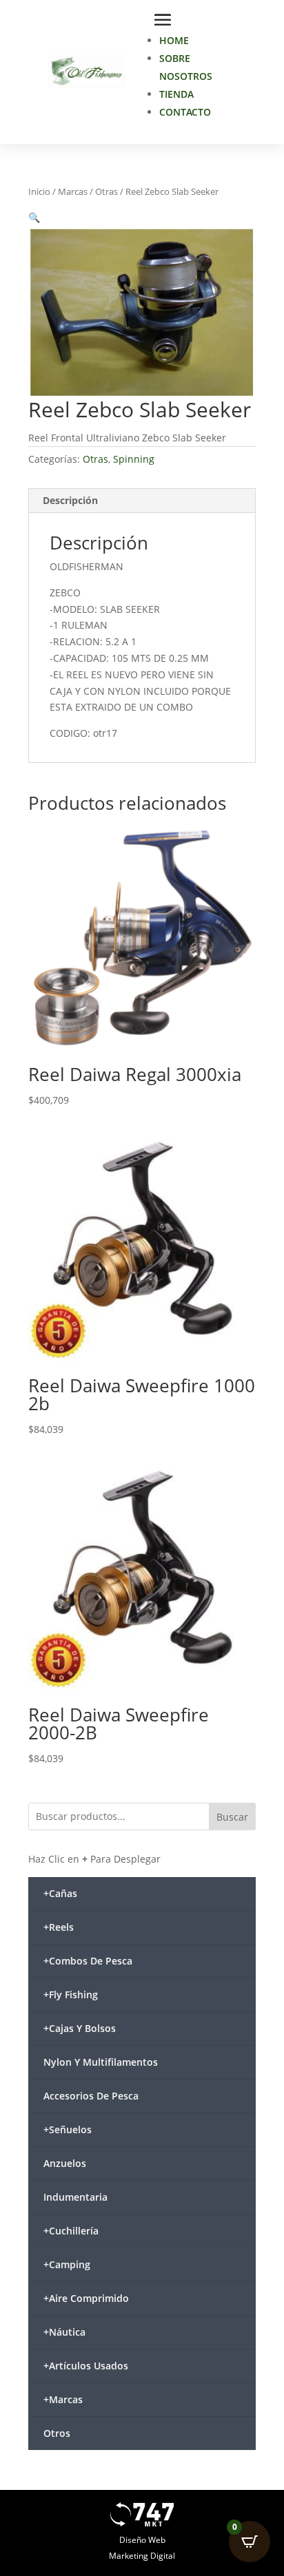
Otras (106, 191)
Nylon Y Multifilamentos (101, 2062)
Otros (57, 2433)
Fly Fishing (71, 1994)
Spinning (134, 459)
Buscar (232, 1817)
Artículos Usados (86, 2366)
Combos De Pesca (88, 1961)
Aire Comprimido (86, 2298)
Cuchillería (71, 2231)
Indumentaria (75, 2197)
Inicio (39, 191)
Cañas (60, 1893)
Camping (67, 2264)
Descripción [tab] (70, 500)
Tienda (176, 94)
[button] (34, 217)
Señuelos (68, 2129)
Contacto (185, 112)
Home (174, 40)
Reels (59, 1927)
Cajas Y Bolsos (80, 2028)
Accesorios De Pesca (91, 2096)
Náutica (64, 2332)
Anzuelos (65, 2163)
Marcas (73, 191)
